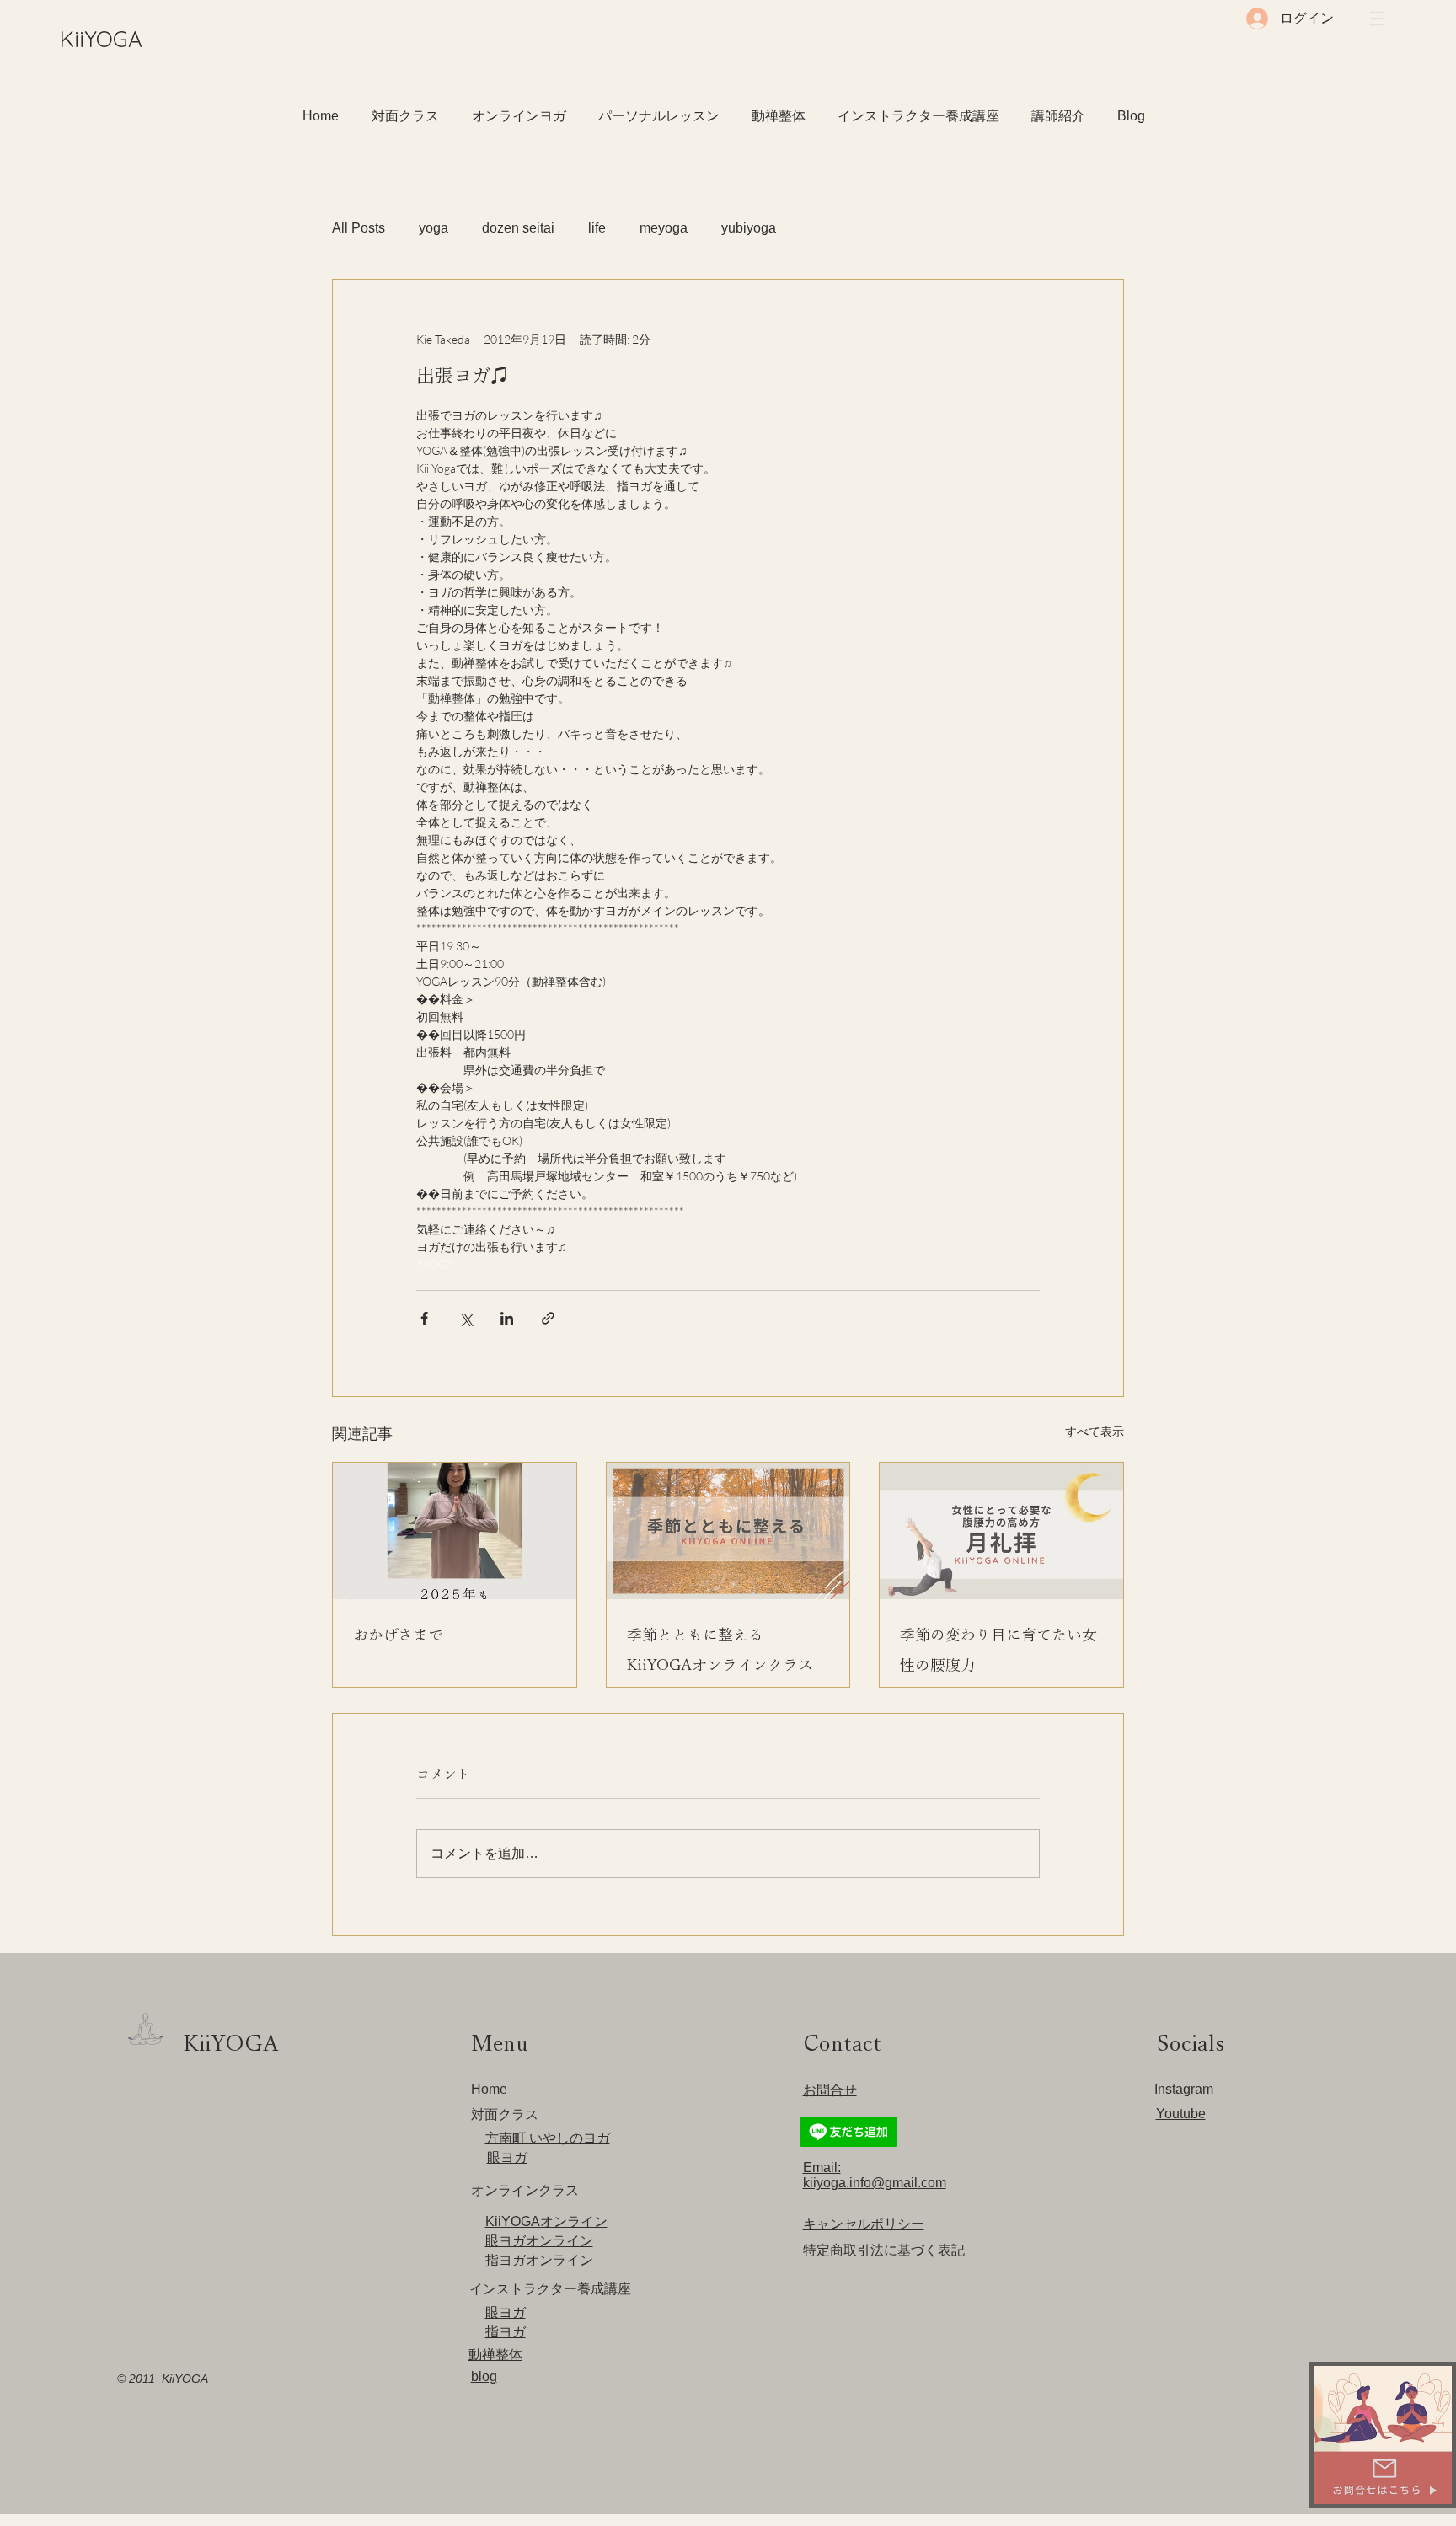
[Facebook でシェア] (424, 1318)
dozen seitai (518, 228)
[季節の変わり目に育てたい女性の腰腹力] (1001, 1531)
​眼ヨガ (507, 2157)
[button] (1378, 19)
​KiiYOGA (101, 39)
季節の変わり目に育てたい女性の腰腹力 (998, 1650)
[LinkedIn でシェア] (507, 1318)
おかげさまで (398, 1635)
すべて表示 (1095, 1431)
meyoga (664, 228)
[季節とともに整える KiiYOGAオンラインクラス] (728, 1531)
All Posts (359, 228)
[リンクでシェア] (548, 1318)
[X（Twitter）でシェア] (466, 1318)
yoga (434, 228)
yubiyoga (749, 228)
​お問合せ (830, 2090)
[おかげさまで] (455, 1531)
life (597, 228)
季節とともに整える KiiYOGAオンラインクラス (720, 1650)
